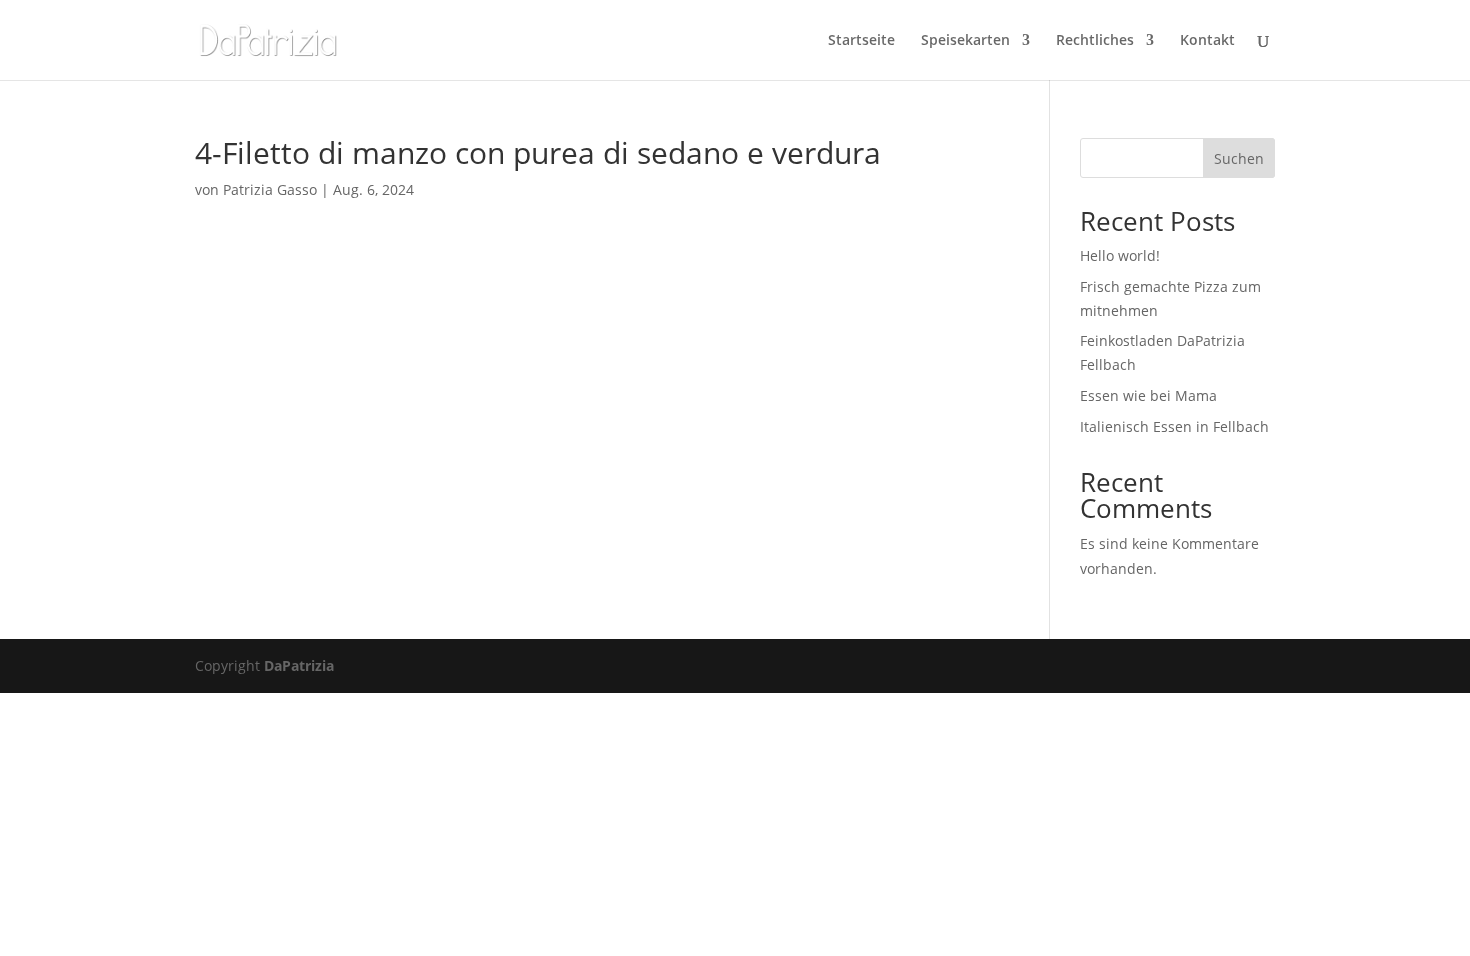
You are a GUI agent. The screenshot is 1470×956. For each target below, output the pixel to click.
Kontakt (1207, 41)
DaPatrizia (299, 665)
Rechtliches (1095, 41)
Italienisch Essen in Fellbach (1174, 426)
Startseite (861, 41)
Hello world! (1120, 255)
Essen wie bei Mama (1148, 395)
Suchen (1239, 158)
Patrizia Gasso (270, 189)
